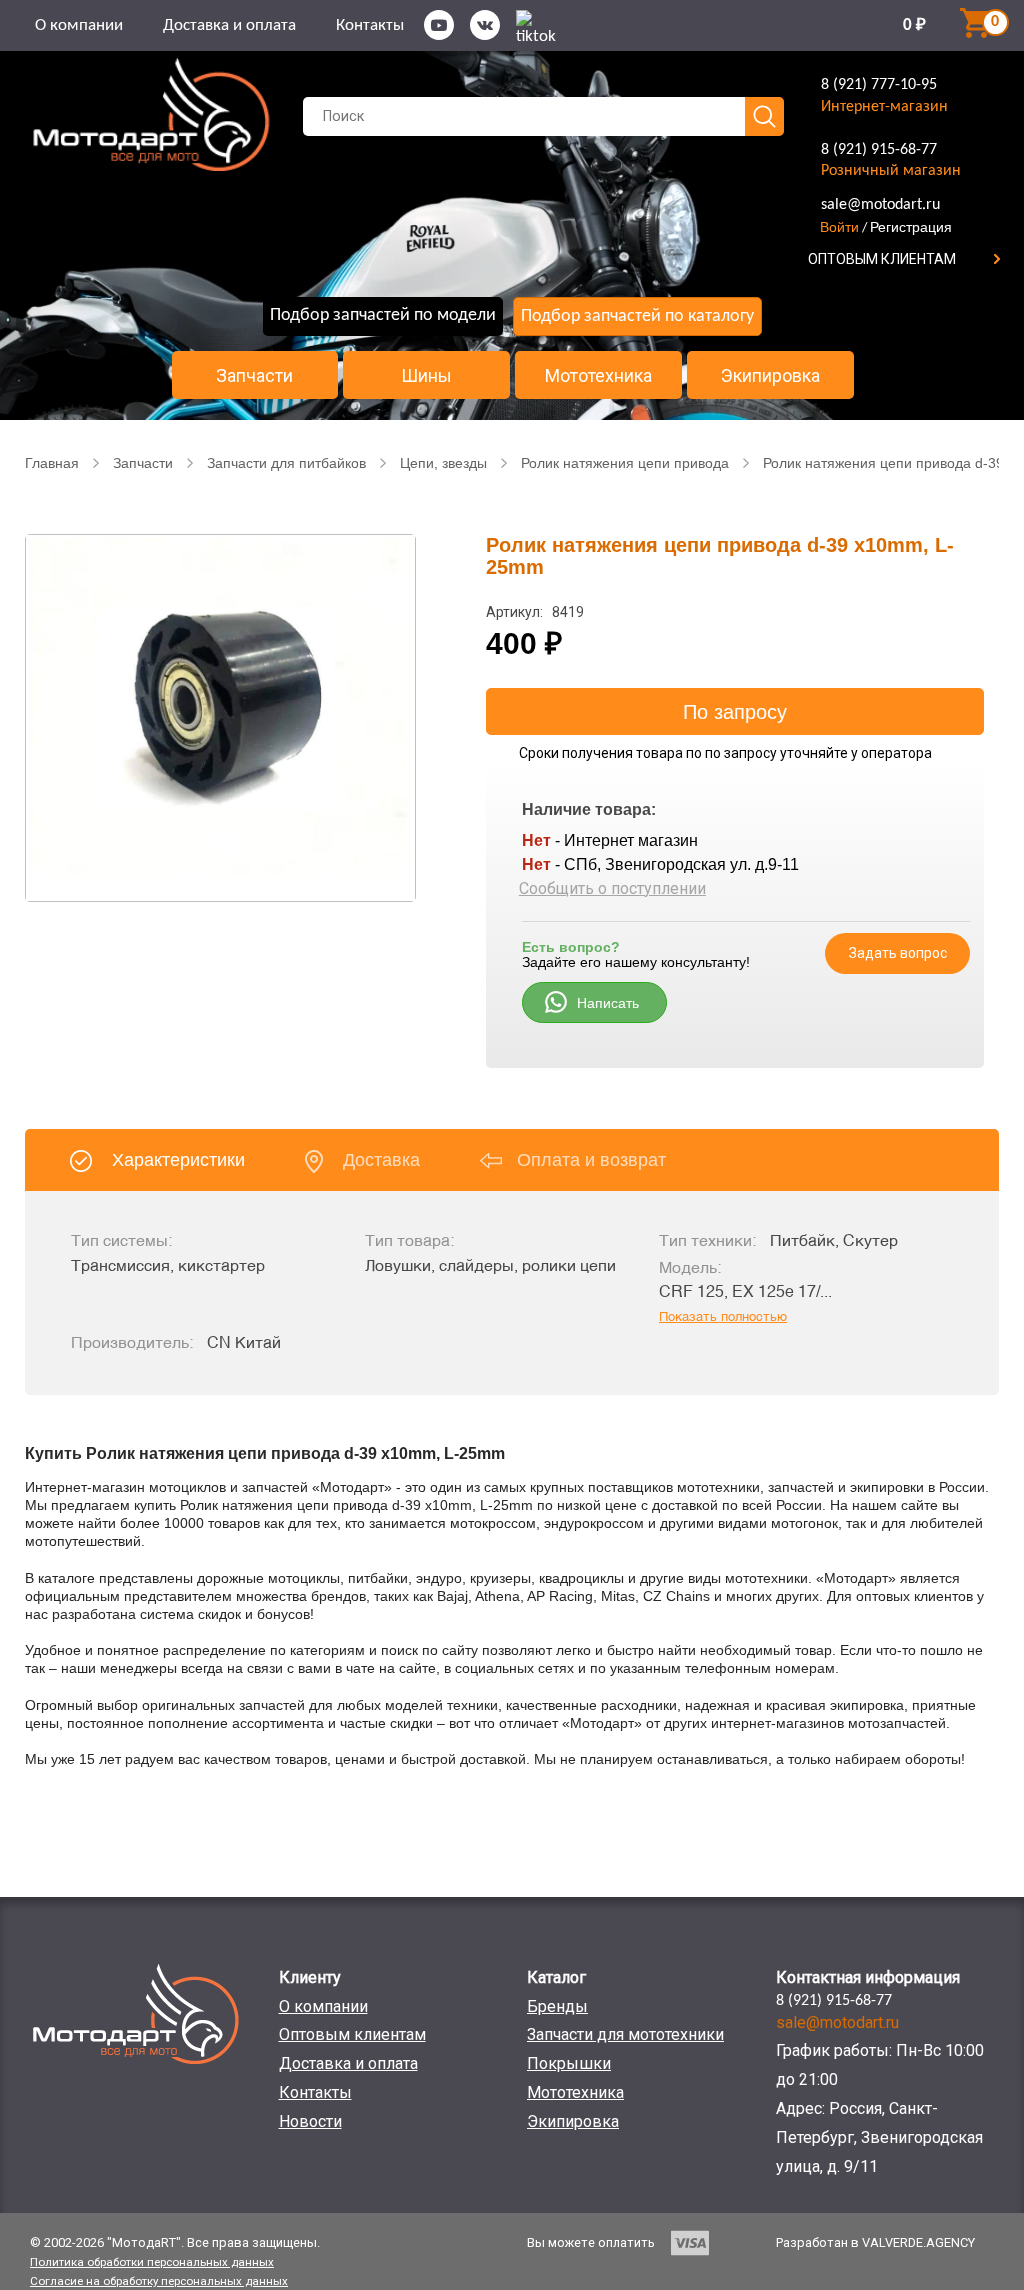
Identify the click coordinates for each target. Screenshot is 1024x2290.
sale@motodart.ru (880, 205)
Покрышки (569, 2063)
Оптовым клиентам (352, 2034)
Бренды (557, 2006)
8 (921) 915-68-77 (879, 150)
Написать (608, 1003)
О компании (79, 25)
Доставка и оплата (229, 25)
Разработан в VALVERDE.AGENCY (875, 2242)
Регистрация (911, 227)
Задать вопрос (898, 953)
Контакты (370, 25)
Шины (426, 376)
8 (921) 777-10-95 (879, 85)
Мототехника (598, 376)
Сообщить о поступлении (612, 888)
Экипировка (770, 376)
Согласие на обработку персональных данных (159, 2281)
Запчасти (254, 376)
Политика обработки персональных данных (152, 2262)
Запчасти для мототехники (625, 2034)
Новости (310, 2121)
